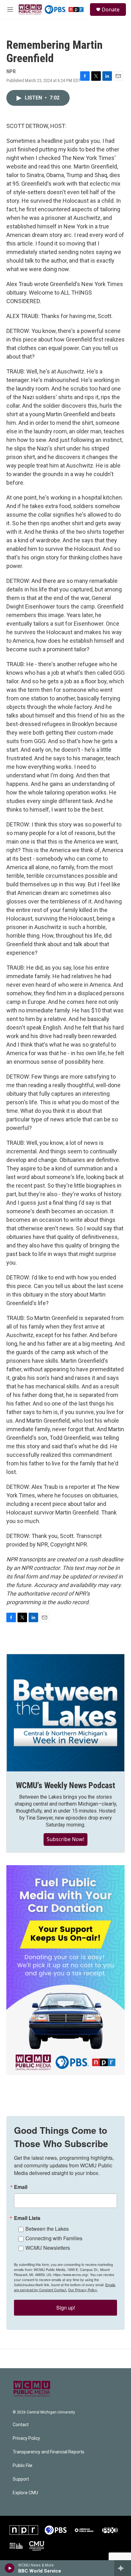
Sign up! (66, 2308)
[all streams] (123, 2568)
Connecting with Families (54, 2238)
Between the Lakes (47, 2229)
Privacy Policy (26, 2438)
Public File (23, 2466)
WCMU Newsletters (48, 2248)
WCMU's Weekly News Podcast (65, 1785)
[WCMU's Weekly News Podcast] (65, 1713)
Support (21, 2479)
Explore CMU (25, 2493)
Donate (111, 10)
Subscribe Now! (65, 1839)
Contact (21, 2425)
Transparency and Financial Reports (48, 2452)
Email (21, 2187)
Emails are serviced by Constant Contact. (65, 2287)
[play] (10, 2568)
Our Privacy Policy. (83, 2290)
